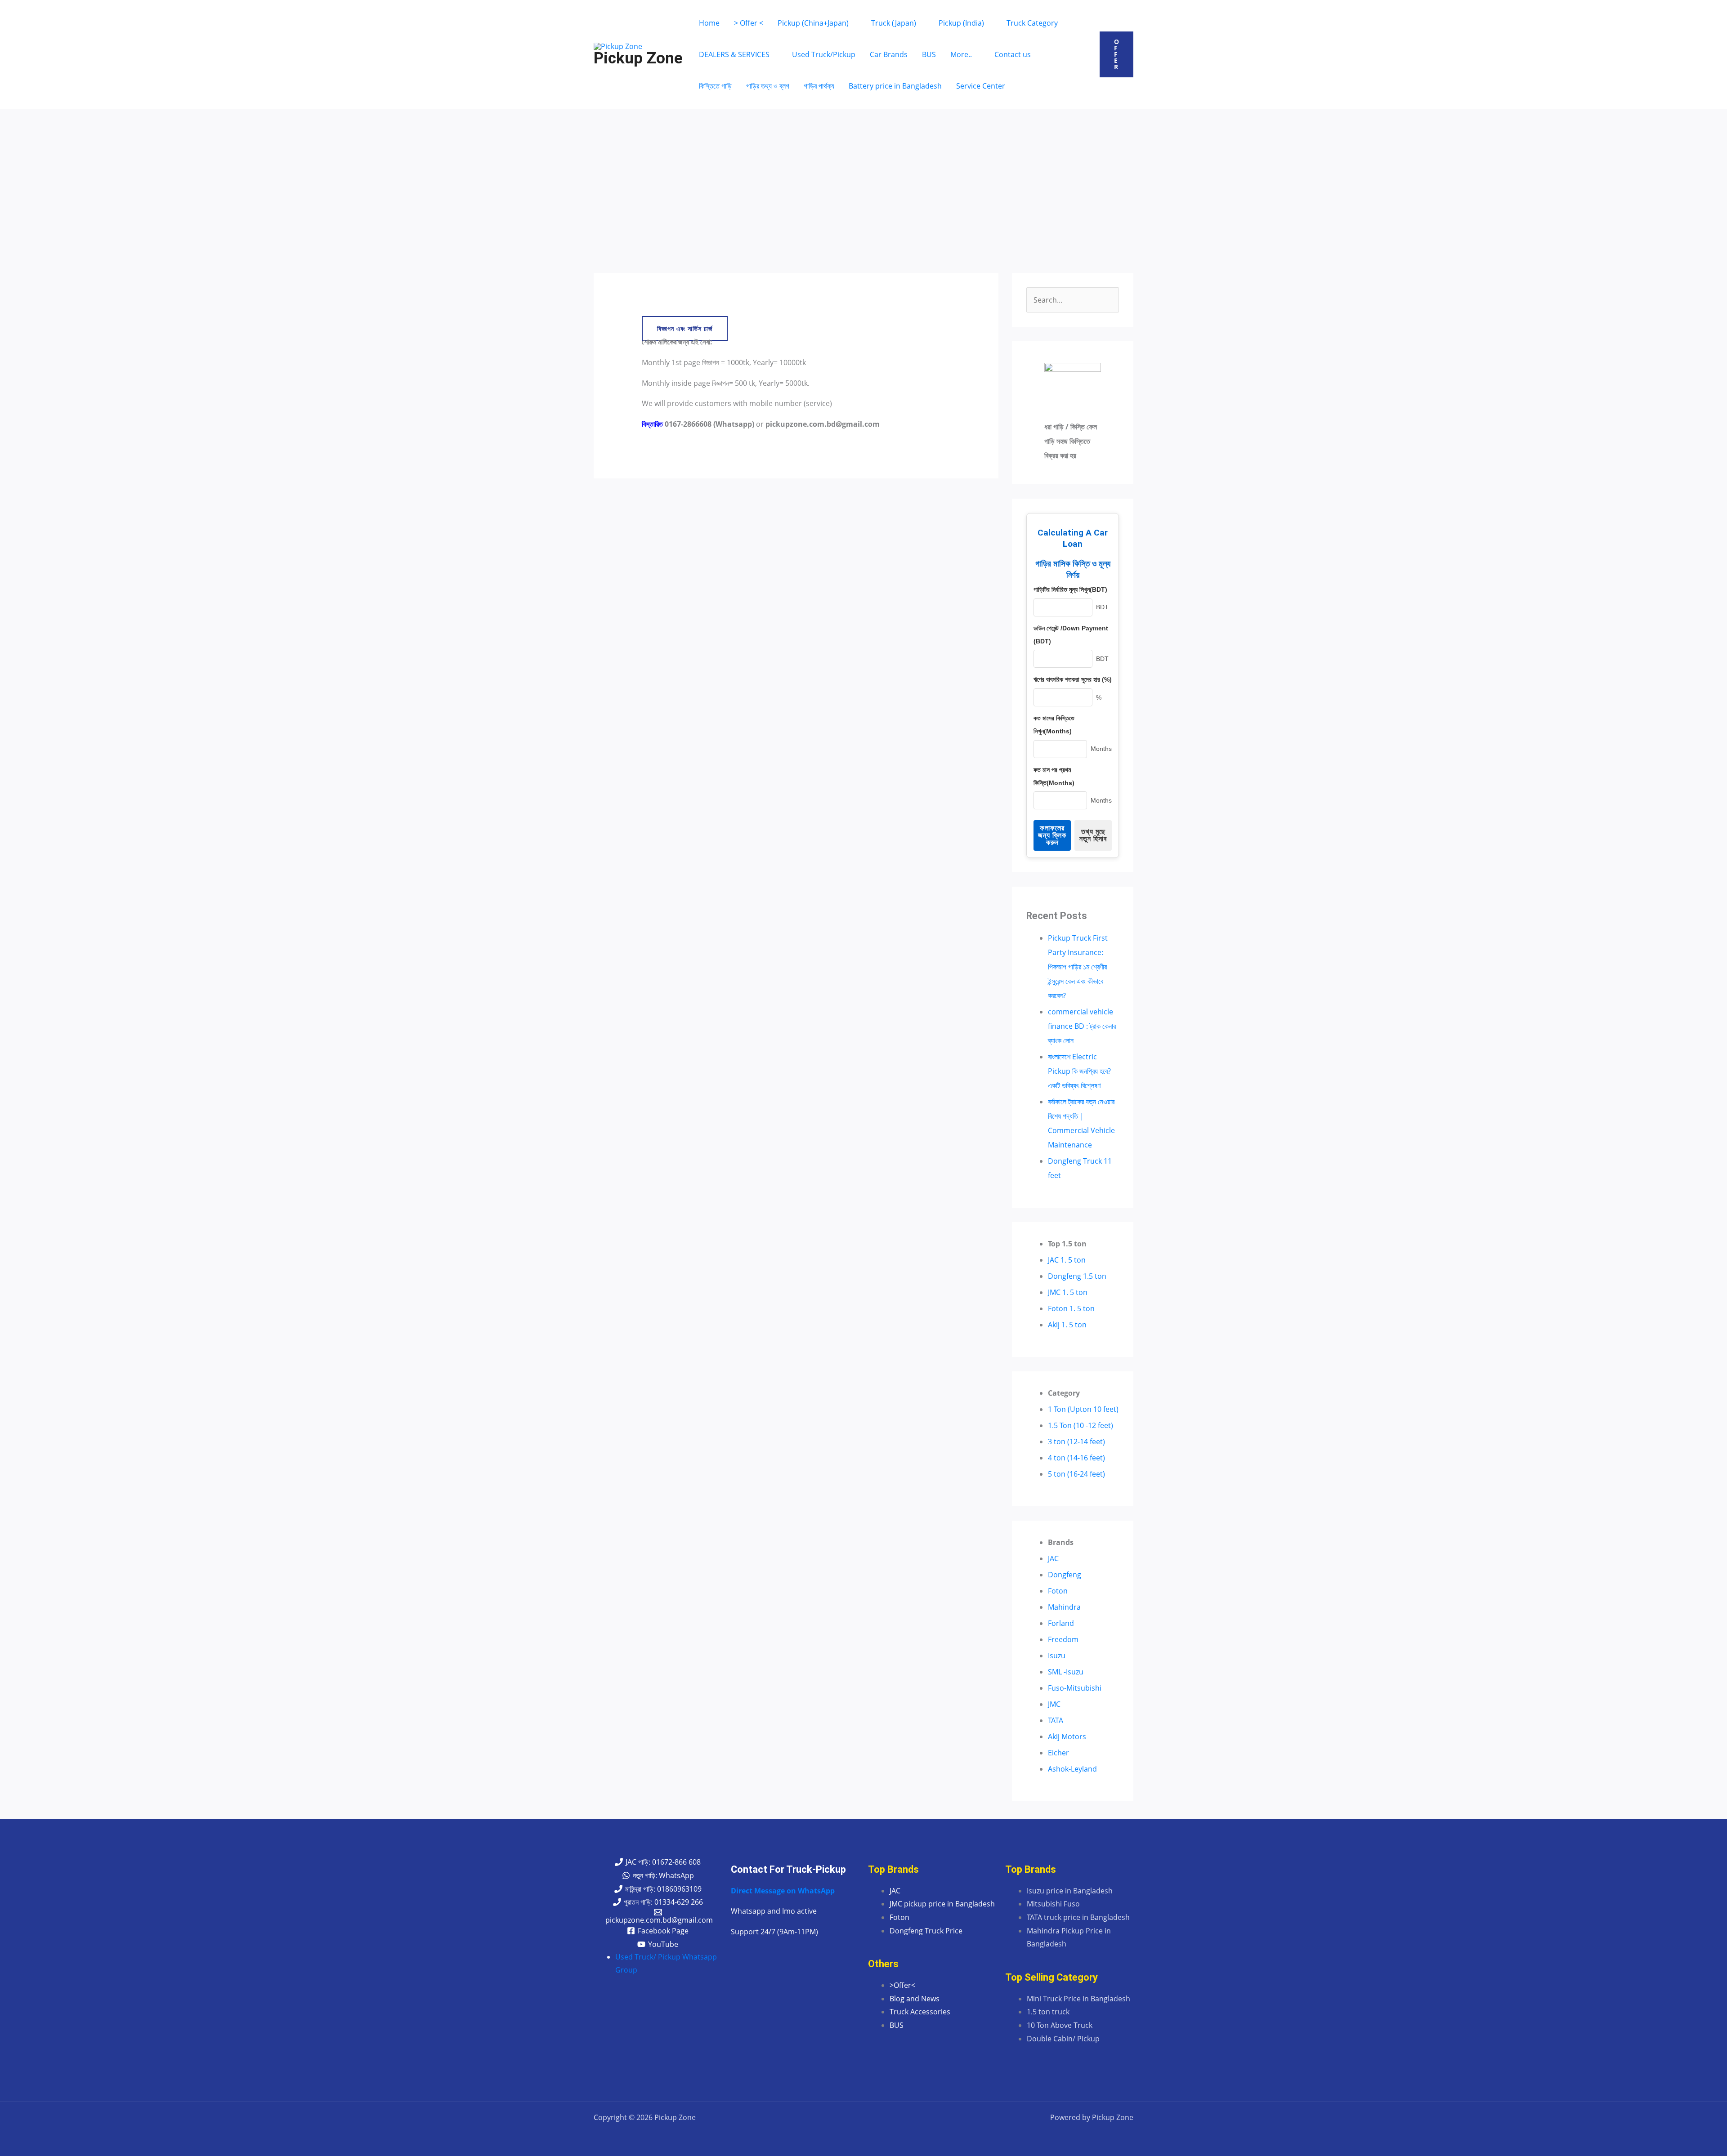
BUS (929, 54)
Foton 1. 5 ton (1071, 1308)
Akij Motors (1067, 1736)
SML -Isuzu (1066, 1672)
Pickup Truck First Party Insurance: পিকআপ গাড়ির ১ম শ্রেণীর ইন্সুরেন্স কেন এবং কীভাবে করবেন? (1078, 967)
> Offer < (749, 23)
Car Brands (889, 54)
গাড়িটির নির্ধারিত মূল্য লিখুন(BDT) (1070, 589)
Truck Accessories (920, 2012)
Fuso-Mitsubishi (1075, 1688)
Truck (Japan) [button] (894, 23)
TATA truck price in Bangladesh (1078, 1917)
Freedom (1063, 1639)
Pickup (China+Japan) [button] (813, 23)
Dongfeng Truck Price (926, 1931)
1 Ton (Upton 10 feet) (1083, 1409)
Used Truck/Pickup (824, 54)
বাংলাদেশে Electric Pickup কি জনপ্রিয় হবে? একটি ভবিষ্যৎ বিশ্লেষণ (1079, 1071)
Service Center (981, 86)
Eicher (1058, 1753)
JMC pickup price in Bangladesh (942, 1904)
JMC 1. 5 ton (1068, 1292)
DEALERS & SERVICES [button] (734, 54)
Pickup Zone (638, 58)
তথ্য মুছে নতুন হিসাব (1093, 835)
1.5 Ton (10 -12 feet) (1080, 1425)
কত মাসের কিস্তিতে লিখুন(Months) (1054, 725)
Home (709, 23)
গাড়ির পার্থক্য (819, 86)
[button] (1116, 54)
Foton (1058, 1591)
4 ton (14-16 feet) (1076, 1458)
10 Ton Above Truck (1060, 2025)
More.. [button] (961, 54)
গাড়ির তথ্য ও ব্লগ (768, 86)
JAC (1053, 1558)
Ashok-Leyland (1072, 1769)
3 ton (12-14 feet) (1076, 1442)
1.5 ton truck (1048, 2012)
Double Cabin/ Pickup (1063, 2039)
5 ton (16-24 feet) (1076, 1474)
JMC (1054, 1704)
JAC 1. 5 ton (1067, 1260)
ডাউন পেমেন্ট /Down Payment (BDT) (1071, 635)
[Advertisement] (863, 177)
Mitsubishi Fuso (1053, 1904)
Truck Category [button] (1032, 23)
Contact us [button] (1013, 54)
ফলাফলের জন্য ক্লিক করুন (1052, 835)
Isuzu (1057, 1656)
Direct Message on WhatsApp (783, 1891)
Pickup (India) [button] (961, 23)
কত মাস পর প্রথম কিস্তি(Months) (1054, 776)
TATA (1056, 1720)
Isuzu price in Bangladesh (1070, 1891)
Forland (1061, 1623)
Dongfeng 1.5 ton (1077, 1276)
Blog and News (915, 1999)
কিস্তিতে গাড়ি (715, 86)
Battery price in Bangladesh (895, 86)
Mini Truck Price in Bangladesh (1078, 1999)
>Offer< (902, 1985)
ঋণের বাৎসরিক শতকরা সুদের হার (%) (1073, 679)
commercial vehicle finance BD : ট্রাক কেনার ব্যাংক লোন (1082, 1026)
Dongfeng (1065, 1575)
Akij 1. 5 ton (1067, 1325)
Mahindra (1064, 1607)
